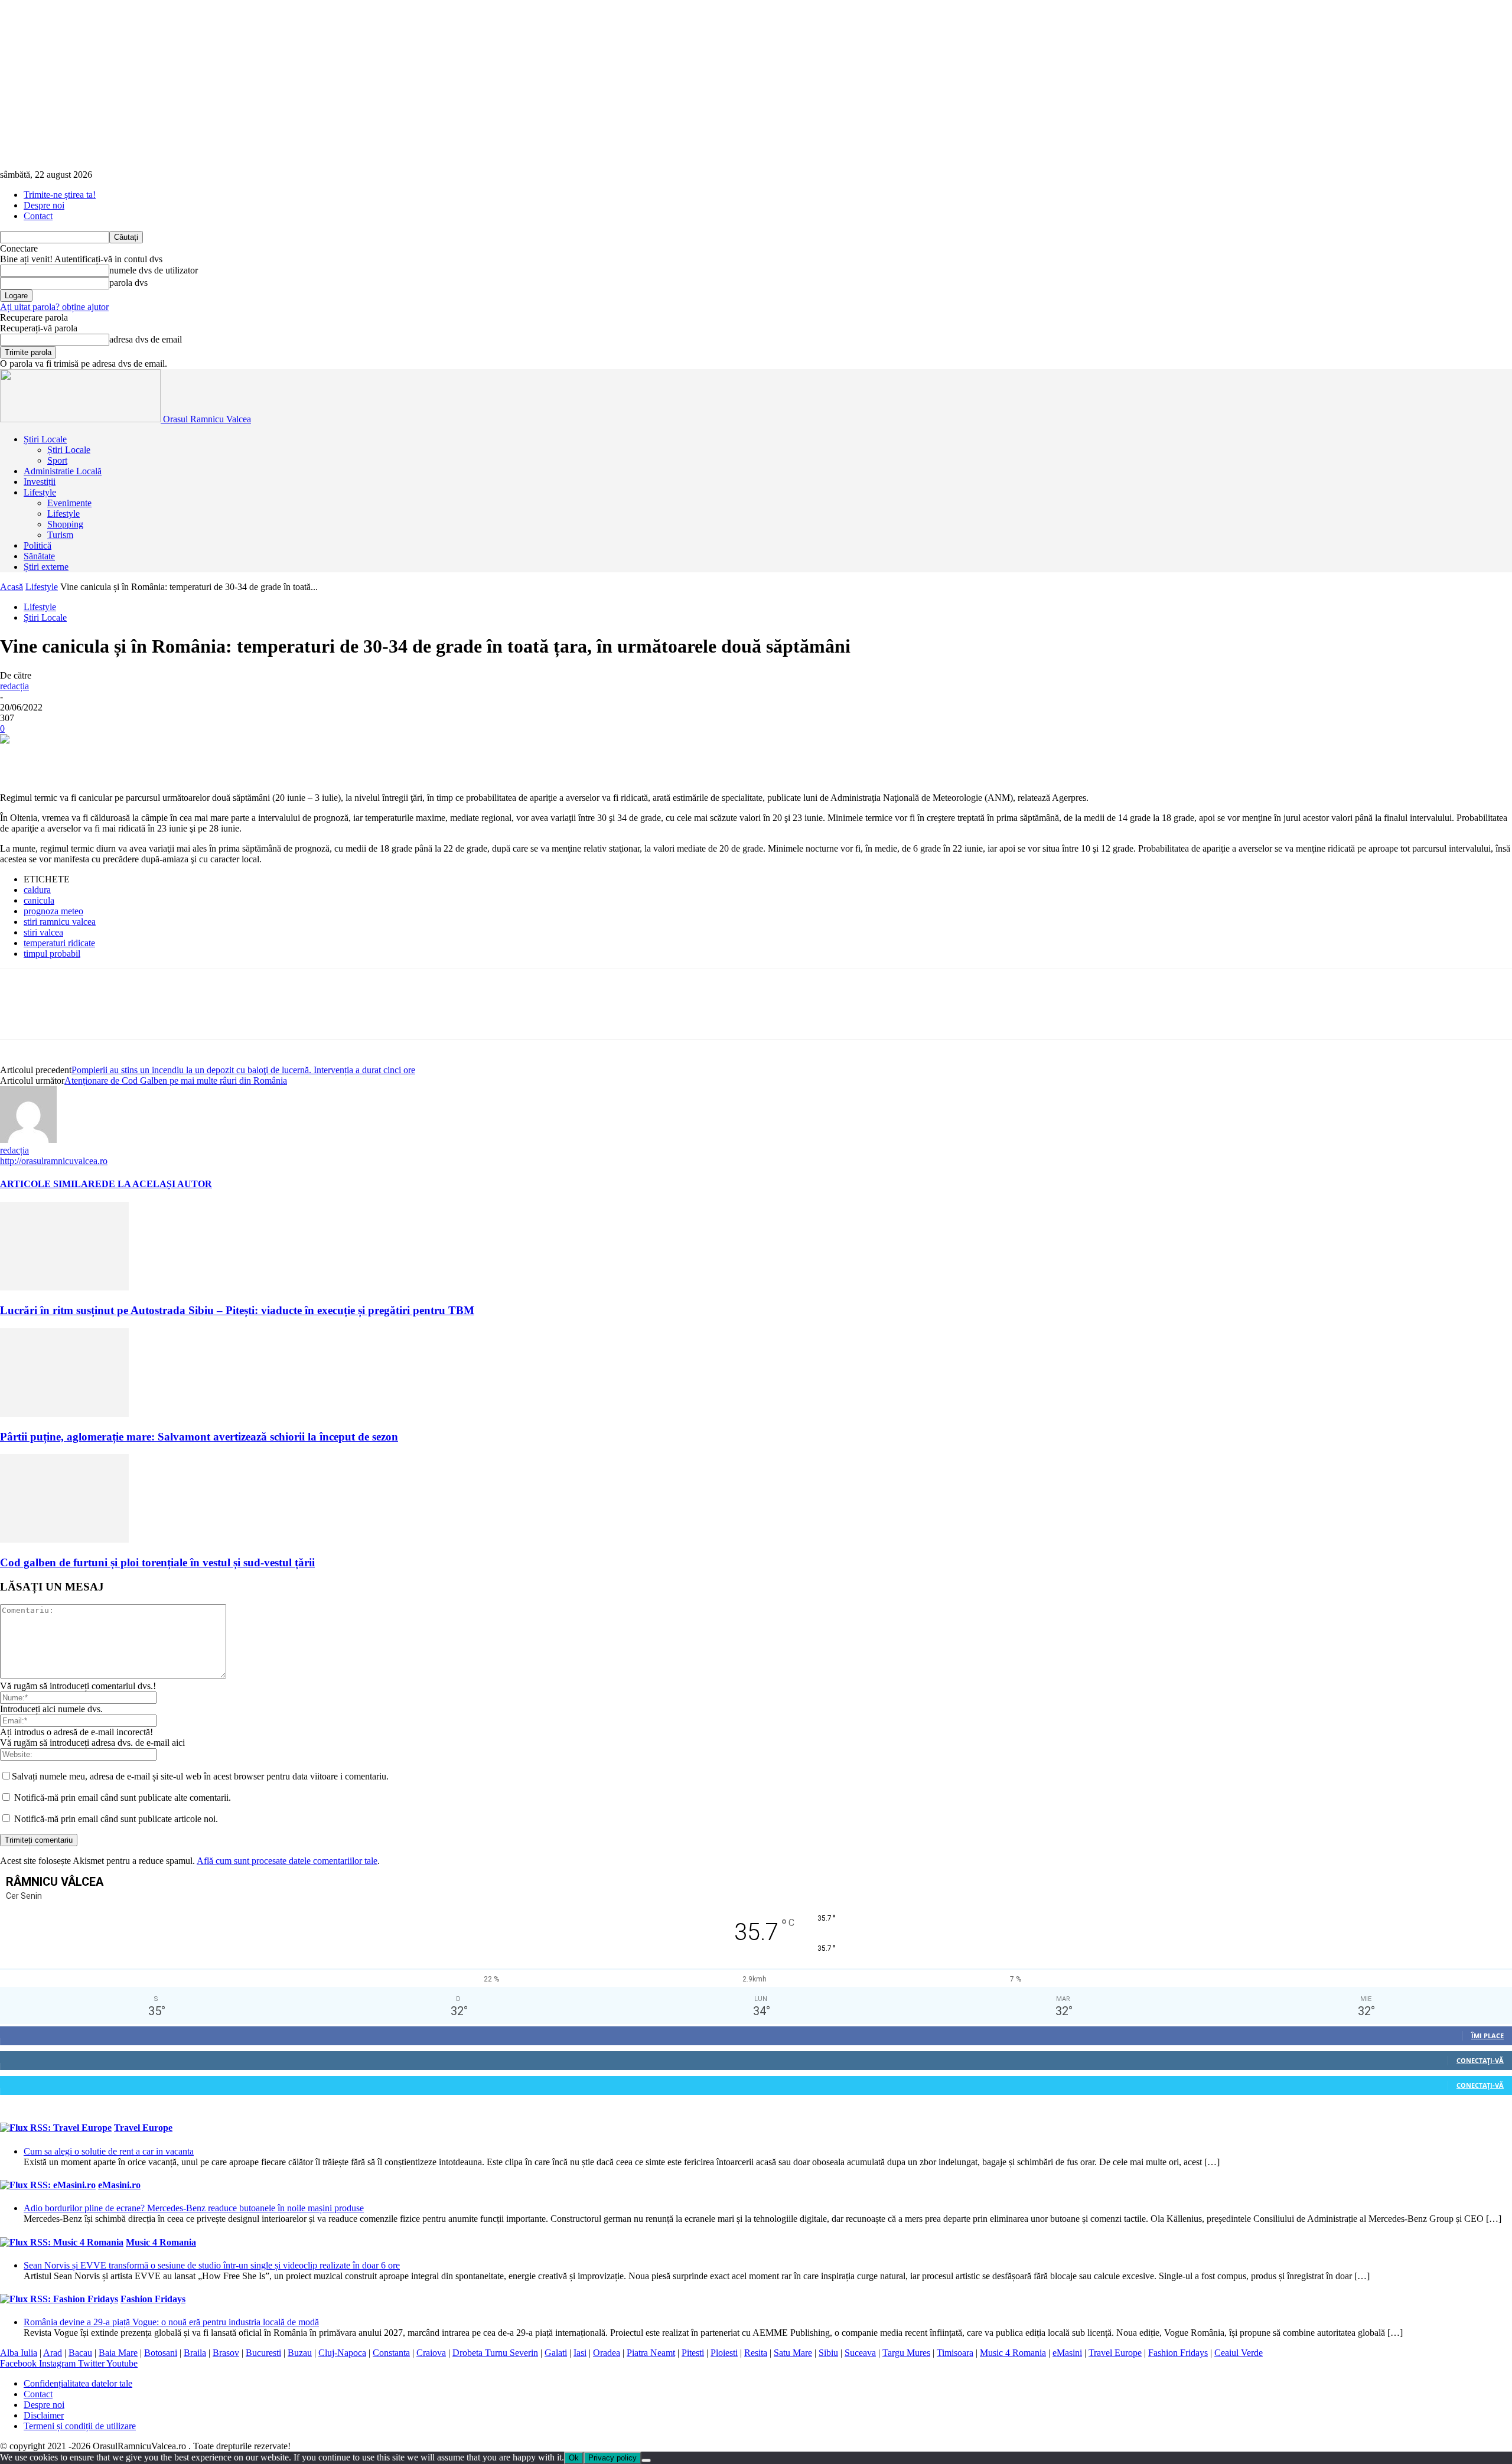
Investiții (40, 482)
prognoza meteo (53, 911)
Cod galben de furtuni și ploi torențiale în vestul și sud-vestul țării (157, 1562)
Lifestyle (40, 492)
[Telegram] (317, 758)
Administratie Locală (63, 471)
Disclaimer (44, 2415)
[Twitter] (62, 758)
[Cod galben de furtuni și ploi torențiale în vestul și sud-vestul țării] (64, 1539)
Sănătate (39, 556)
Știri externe (46, 567)
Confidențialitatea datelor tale (78, 2383)
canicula (39, 900)
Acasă (12, 587)
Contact (38, 216)
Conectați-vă (1480, 2060)
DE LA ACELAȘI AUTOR (157, 1184)
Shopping (65, 524)
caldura (37, 890)
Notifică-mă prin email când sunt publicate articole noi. (116, 1819)
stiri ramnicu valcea (60, 922)
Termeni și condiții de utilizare (80, 2426)
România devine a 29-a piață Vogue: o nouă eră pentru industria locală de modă (171, 2322)
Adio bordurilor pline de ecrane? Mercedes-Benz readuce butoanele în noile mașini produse (194, 2208)
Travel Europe (143, 2128)
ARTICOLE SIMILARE (51, 1184)
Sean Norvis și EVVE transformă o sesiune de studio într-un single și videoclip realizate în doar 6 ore (212, 2265)
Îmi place (1487, 2036)
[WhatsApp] (147, 758)
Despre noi (44, 205)
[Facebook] (19, 758)
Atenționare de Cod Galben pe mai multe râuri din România (176, 1081)
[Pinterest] (105, 758)
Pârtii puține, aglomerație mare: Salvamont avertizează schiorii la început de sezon (199, 1437)
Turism (60, 535)
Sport (57, 460)
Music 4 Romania (161, 2242)
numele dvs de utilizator (154, 270)
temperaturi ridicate (59, 943)
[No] (646, 2460)
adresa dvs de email (146, 339)
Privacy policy (612, 2458)
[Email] (232, 758)
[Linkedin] (190, 758)
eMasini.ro (119, 2185)
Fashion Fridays (153, 2299)
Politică (38, 545)
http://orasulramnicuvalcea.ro (54, 1161)
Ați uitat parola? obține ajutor (54, 307)
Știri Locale (45, 439)
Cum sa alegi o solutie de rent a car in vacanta (109, 2151)
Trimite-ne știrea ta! (60, 195)
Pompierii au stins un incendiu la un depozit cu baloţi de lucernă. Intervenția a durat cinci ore (243, 1070)
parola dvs (128, 283)
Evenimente (69, 503)
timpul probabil (52, 954)
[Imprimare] (275, 758)
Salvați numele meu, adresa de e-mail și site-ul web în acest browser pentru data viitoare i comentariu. (200, 1776)
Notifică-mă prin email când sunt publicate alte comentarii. (123, 1798)
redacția (14, 686)
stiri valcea (43, 932)
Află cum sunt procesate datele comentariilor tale (287, 1861)
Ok (574, 2458)
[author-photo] (28, 1140)
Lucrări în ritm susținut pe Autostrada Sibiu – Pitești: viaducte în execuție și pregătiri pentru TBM (237, 1310)
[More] (360, 758)
